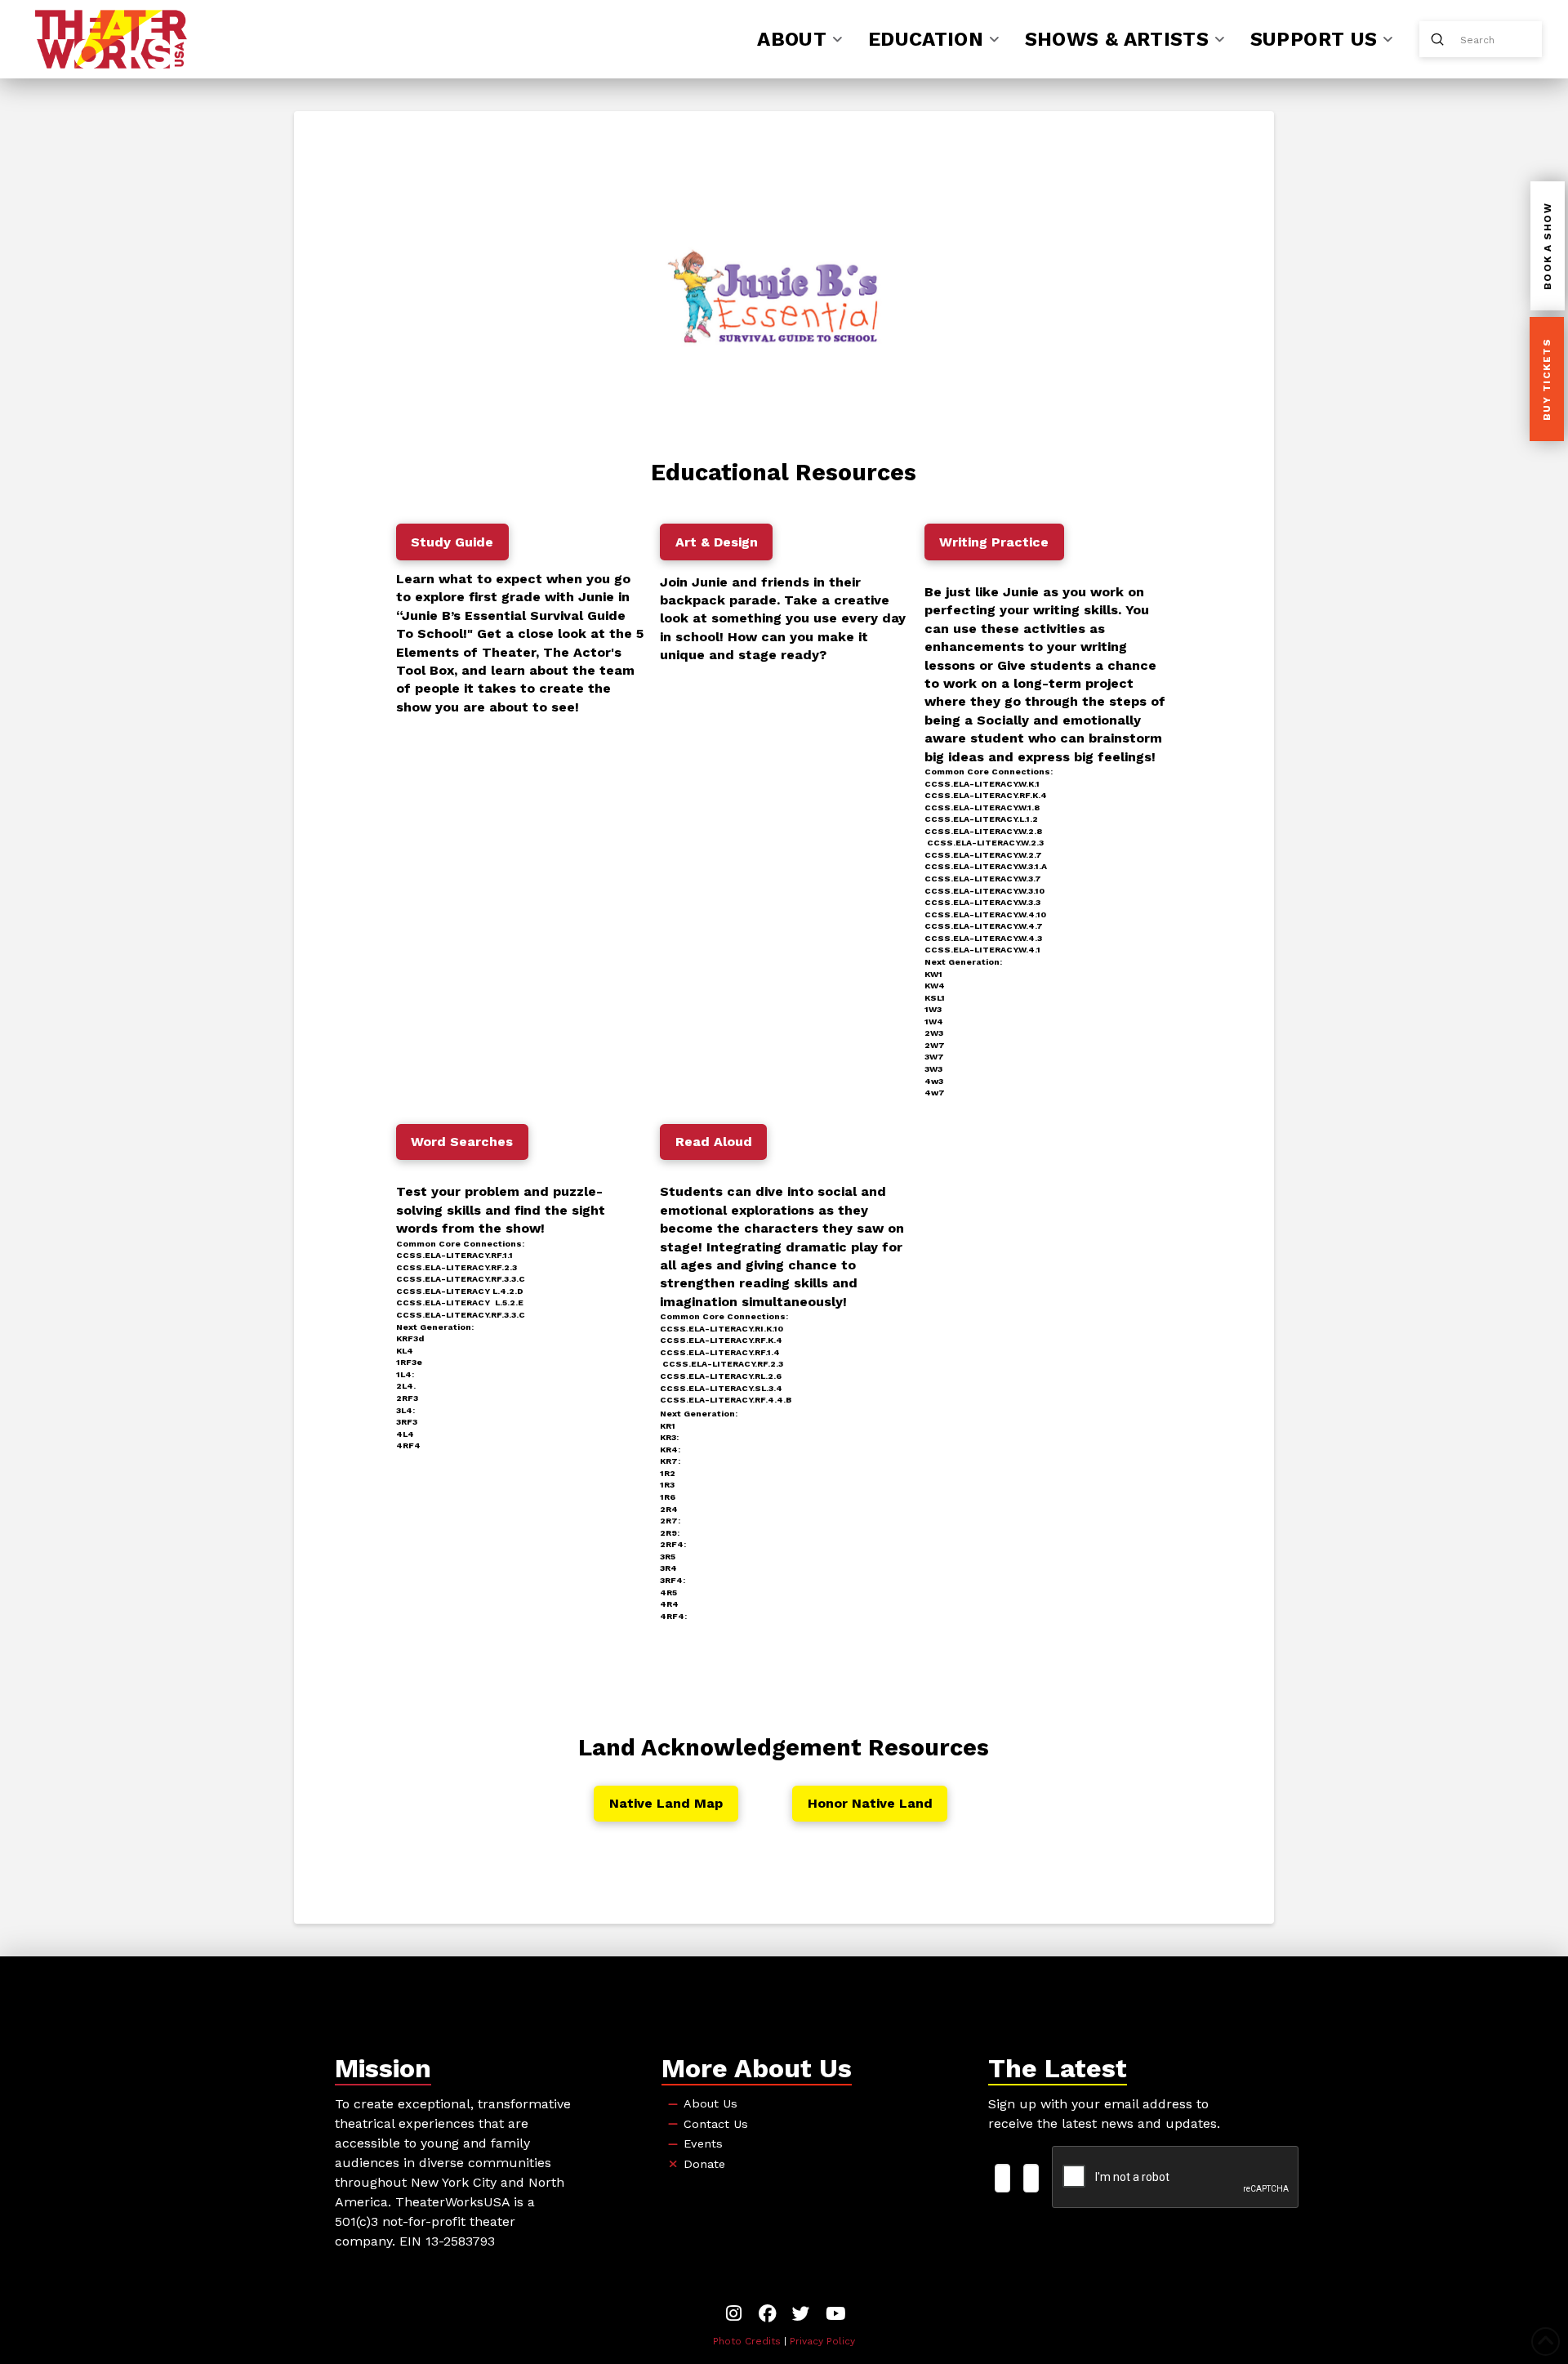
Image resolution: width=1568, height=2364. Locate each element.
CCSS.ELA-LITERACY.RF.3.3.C (461, 1279)
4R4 (669, 1604)
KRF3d (410, 1338)
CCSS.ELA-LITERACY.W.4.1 (982, 950)
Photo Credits (747, 2341)
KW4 (935, 986)
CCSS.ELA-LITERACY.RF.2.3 (457, 1267)
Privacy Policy (822, 2341)
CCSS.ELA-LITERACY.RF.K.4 (986, 795)
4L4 (405, 1434)
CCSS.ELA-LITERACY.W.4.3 (983, 938)
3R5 (668, 1557)
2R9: (670, 1533)
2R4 (669, 1509)
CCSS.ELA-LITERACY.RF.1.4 (720, 1352)
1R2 (668, 1473)
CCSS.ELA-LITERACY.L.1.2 (981, 819)
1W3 (933, 1009)
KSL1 (935, 998)
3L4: (405, 1410)
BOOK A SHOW (1548, 247)
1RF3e (409, 1362)
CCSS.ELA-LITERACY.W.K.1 (982, 784)
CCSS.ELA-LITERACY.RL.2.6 (721, 1376)
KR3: (669, 1437)
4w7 (935, 1093)
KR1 (668, 1426)
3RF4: (673, 1580)
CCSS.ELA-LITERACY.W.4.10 (985, 914)
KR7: (670, 1461)
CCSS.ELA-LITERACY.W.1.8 (982, 807)
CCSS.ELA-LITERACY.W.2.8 (983, 831)
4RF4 (408, 1445)
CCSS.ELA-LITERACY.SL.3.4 (721, 1388)
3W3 (933, 1069)
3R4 (668, 1568)
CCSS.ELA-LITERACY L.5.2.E (460, 1302)
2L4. (406, 1386)
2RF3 (407, 1398)
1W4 (934, 1021)
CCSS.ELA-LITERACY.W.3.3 (982, 902)
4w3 (934, 1081)
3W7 (934, 1057)
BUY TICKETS (1547, 380)
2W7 (935, 1045)
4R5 (668, 1592)
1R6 (668, 1497)
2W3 (934, 1033)
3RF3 (407, 1422)
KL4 (405, 1351)
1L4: (405, 1374)
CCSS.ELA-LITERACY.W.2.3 (985, 843)
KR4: (670, 1450)
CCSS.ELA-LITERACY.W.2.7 (983, 855)
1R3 (667, 1485)
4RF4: (673, 1616)
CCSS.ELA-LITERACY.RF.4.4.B (726, 1400)
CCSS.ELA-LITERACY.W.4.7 (984, 926)
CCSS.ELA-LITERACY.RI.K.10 (722, 1329)
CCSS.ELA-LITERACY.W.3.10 (984, 891)
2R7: (670, 1521)
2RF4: (673, 1544)
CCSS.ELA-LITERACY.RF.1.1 (454, 1255)
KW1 (933, 974)
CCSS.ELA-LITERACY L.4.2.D (460, 1291)
